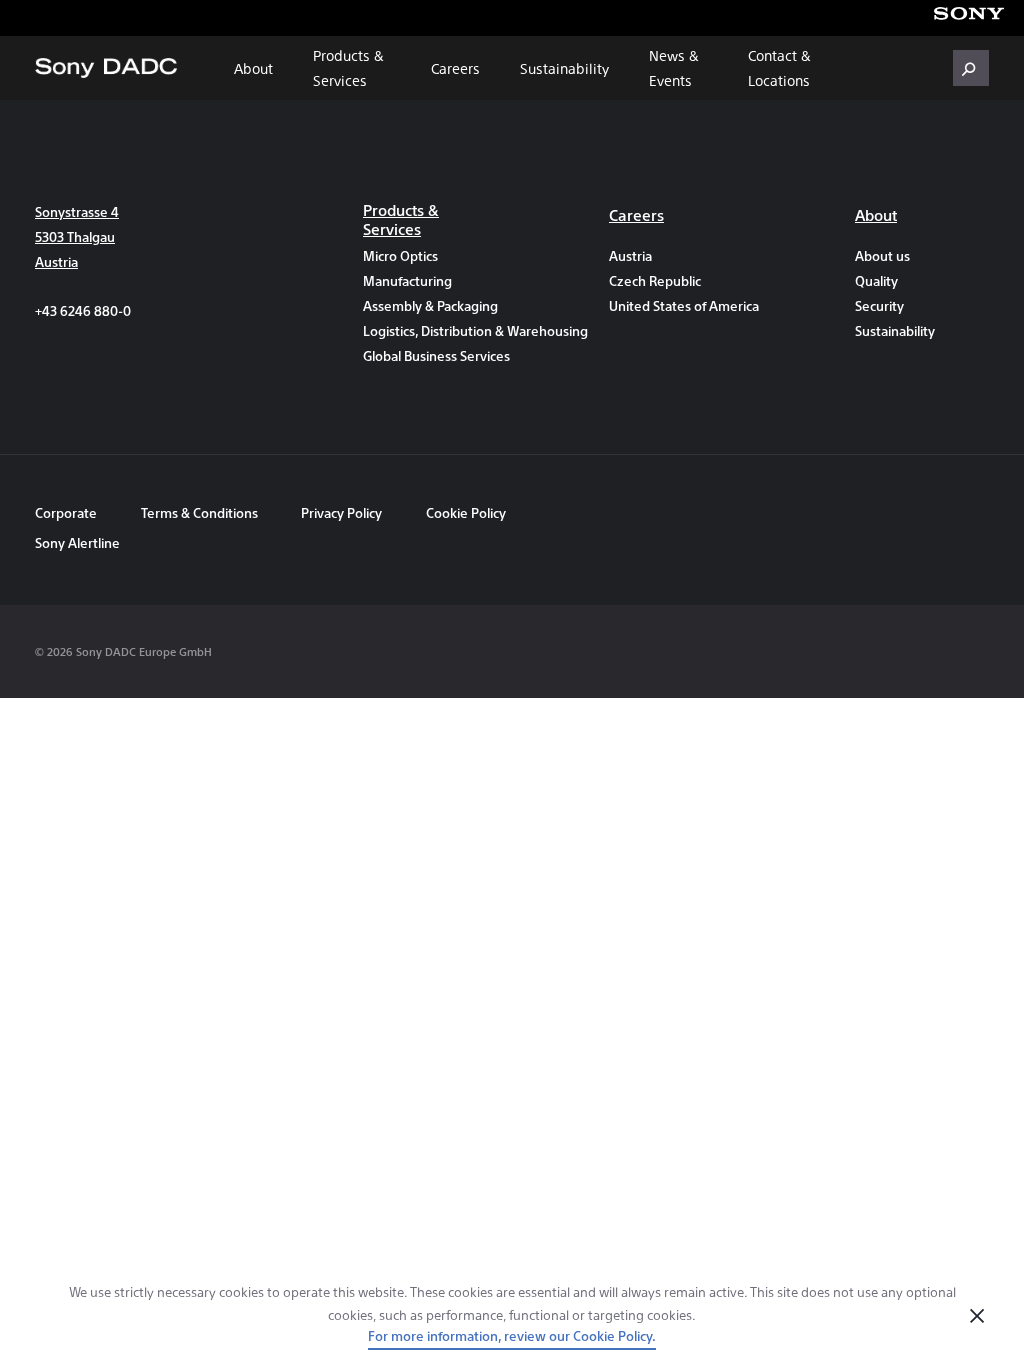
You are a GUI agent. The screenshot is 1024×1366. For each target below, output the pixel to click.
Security (879, 305)
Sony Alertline (77, 542)
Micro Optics (400, 255)
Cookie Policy (466, 512)
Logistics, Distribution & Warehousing (430, 330)
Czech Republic (655, 280)
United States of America (676, 305)
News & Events (674, 67)
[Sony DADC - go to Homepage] (106, 68)
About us (882, 255)
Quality (876, 280)
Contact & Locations (779, 67)
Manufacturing (407, 280)
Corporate (66, 512)
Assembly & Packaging (430, 305)
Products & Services (348, 67)
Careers (455, 68)
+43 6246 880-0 (83, 310)
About (253, 68)
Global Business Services (430, 355)
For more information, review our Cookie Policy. (512, 1335)
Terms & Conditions (201, 512)
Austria (630, 255)
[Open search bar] (971, 68)
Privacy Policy (341, 512)
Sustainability (564, 68)
